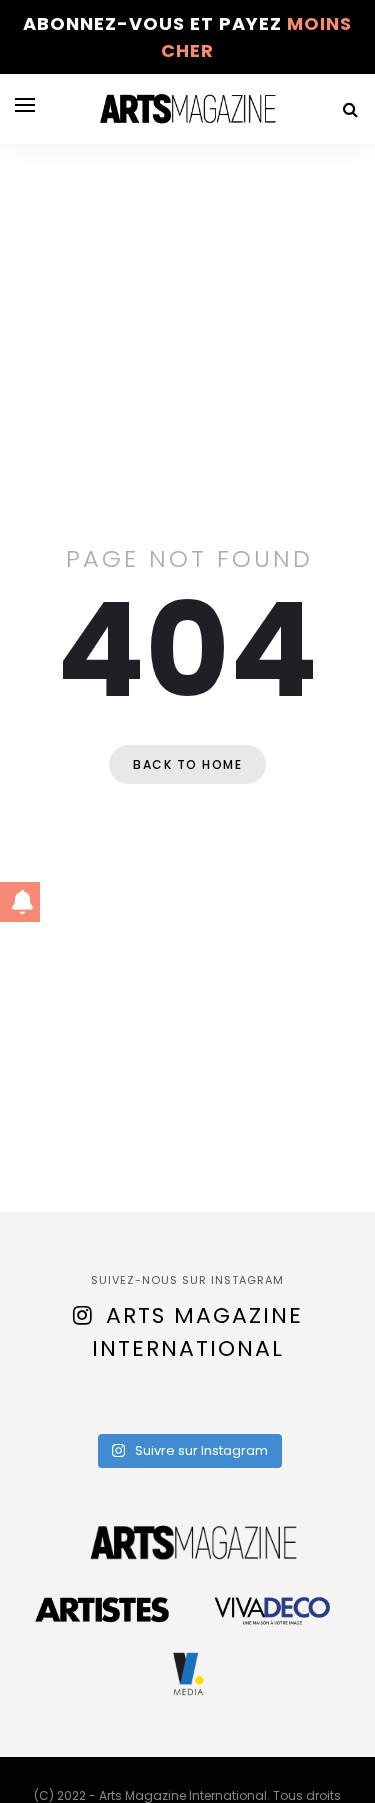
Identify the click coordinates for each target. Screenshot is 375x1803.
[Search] (350, 109)
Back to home (187, 764)
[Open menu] (25, 105)
